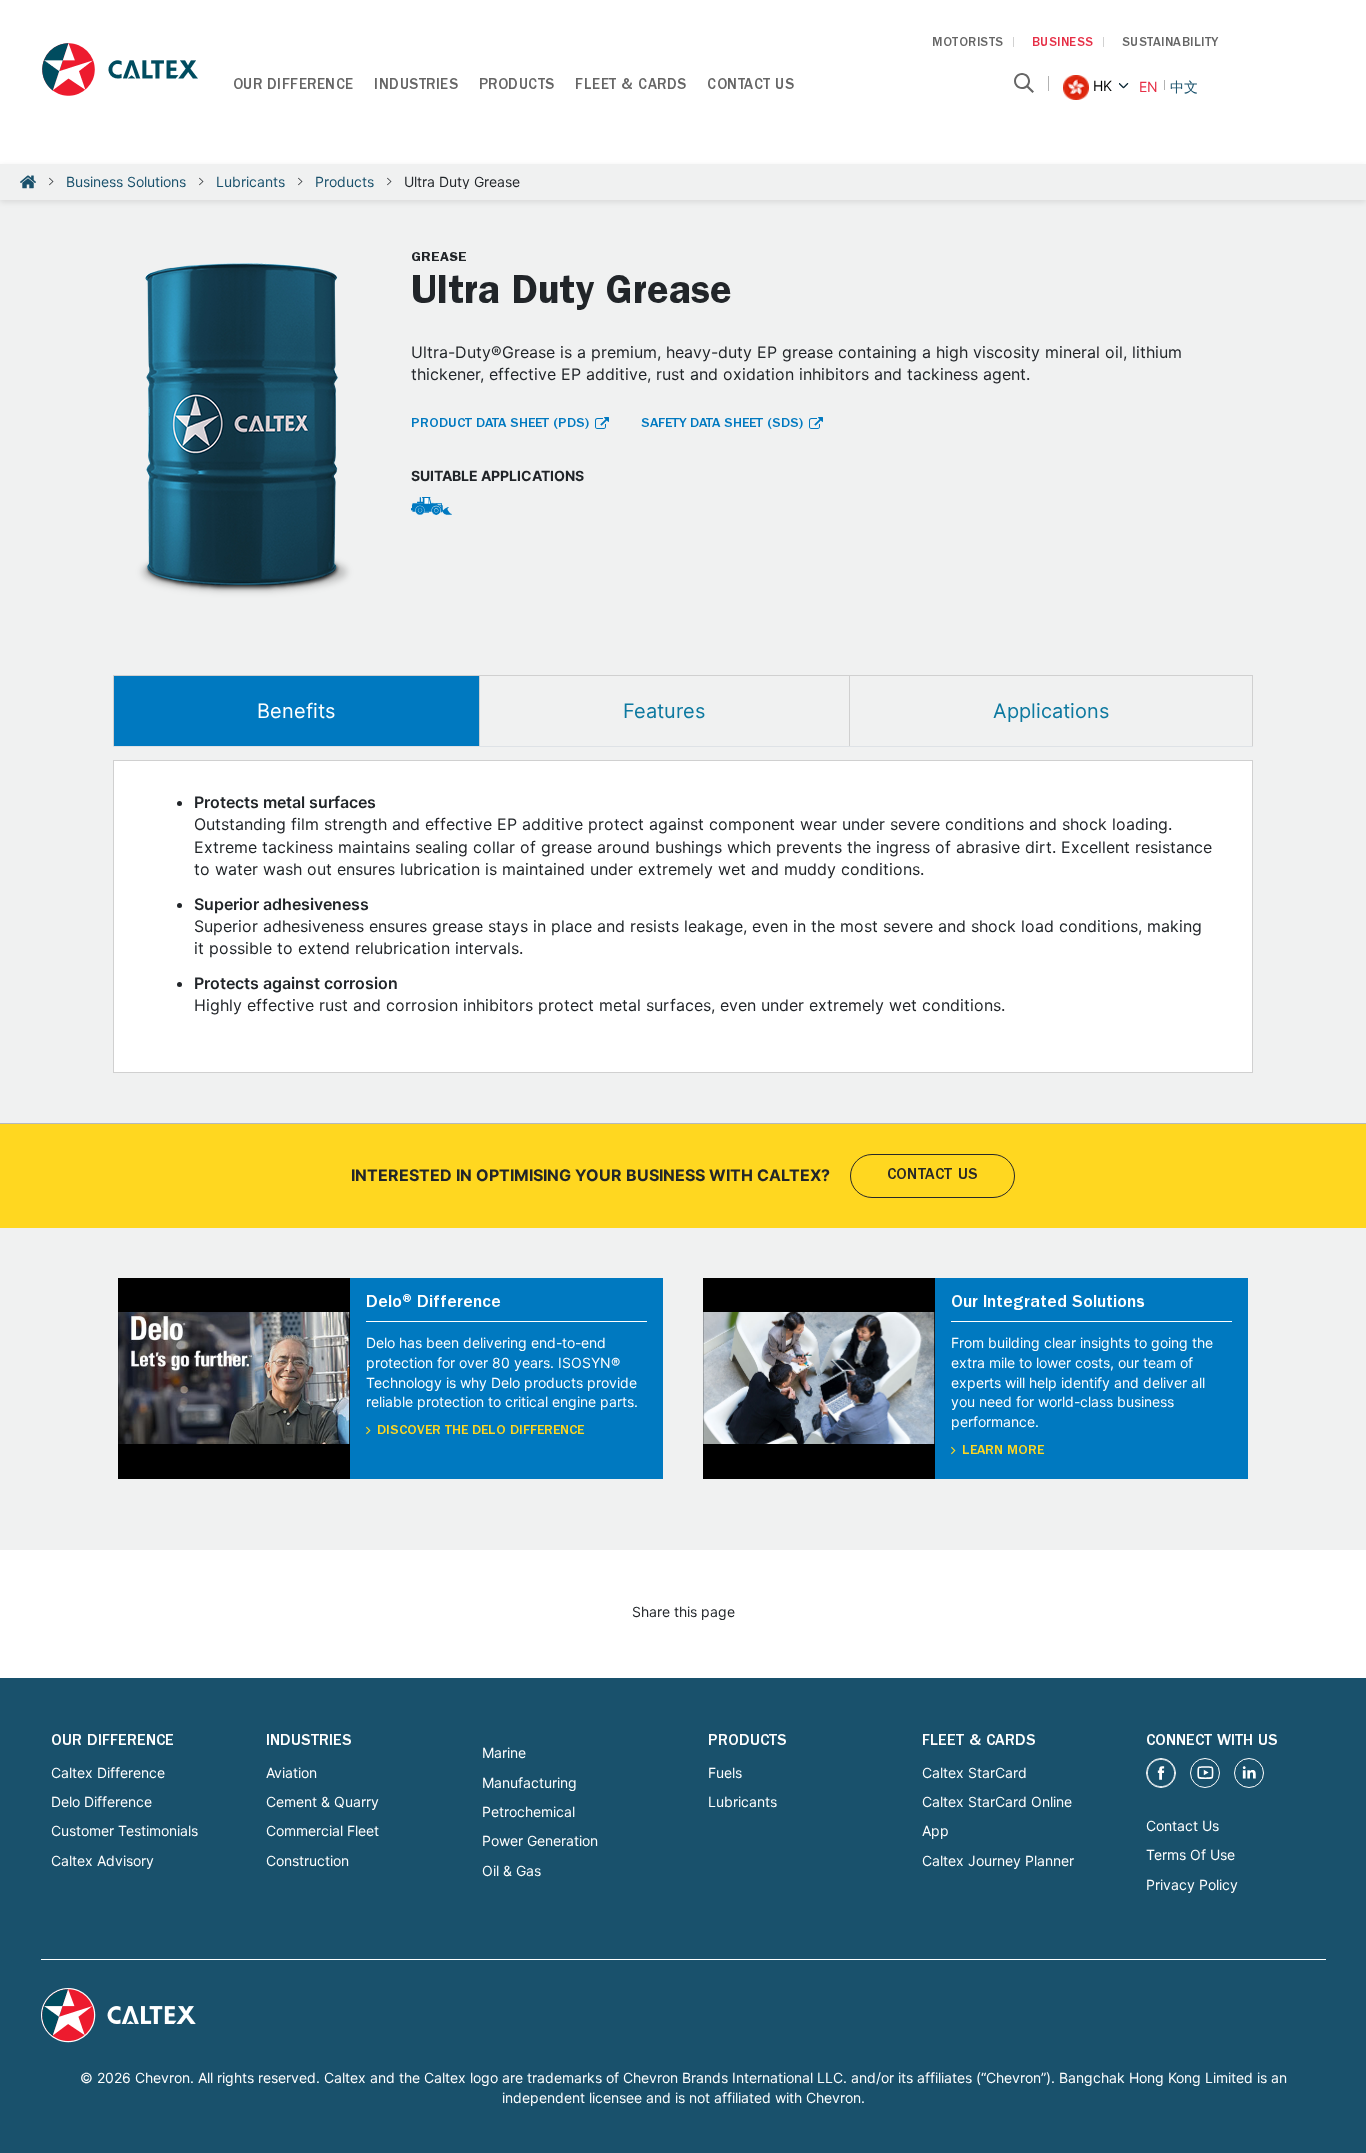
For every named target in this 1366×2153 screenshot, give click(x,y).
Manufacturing (529, 1782)
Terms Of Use (1190, 1854)
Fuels (725, 1772)
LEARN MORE (1003, 1451)
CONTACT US (932, 1176)
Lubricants (250, 181)
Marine (504, 1752)
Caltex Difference (108, 1772)
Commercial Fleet (322, 1830)
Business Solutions (126, 181)
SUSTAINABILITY (1170, 43)
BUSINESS (1063, 43)
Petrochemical (528, 1811)
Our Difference (293, 86)
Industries (416, 86)
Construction (307, 1860)
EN (1148, 86)
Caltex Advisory (102, 1860)
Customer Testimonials (124, 1830)
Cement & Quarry (322, 1801)
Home (28, 182)
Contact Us (750, 86)
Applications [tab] (1051, 711)
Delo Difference (101, 1801)
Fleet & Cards (631, 86)
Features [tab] (664, 711)
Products (517, 86)
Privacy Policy (1192, 1884)
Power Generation (540, 1840)
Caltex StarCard (974, 1772)
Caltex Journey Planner (998, 1860)
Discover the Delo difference (480, 1431)
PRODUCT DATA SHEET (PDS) (500, 424)
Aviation (291, 1772)
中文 (1184, 86)
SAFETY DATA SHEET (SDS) (722, 424)
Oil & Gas (511, 1870)
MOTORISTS (968, 43)
